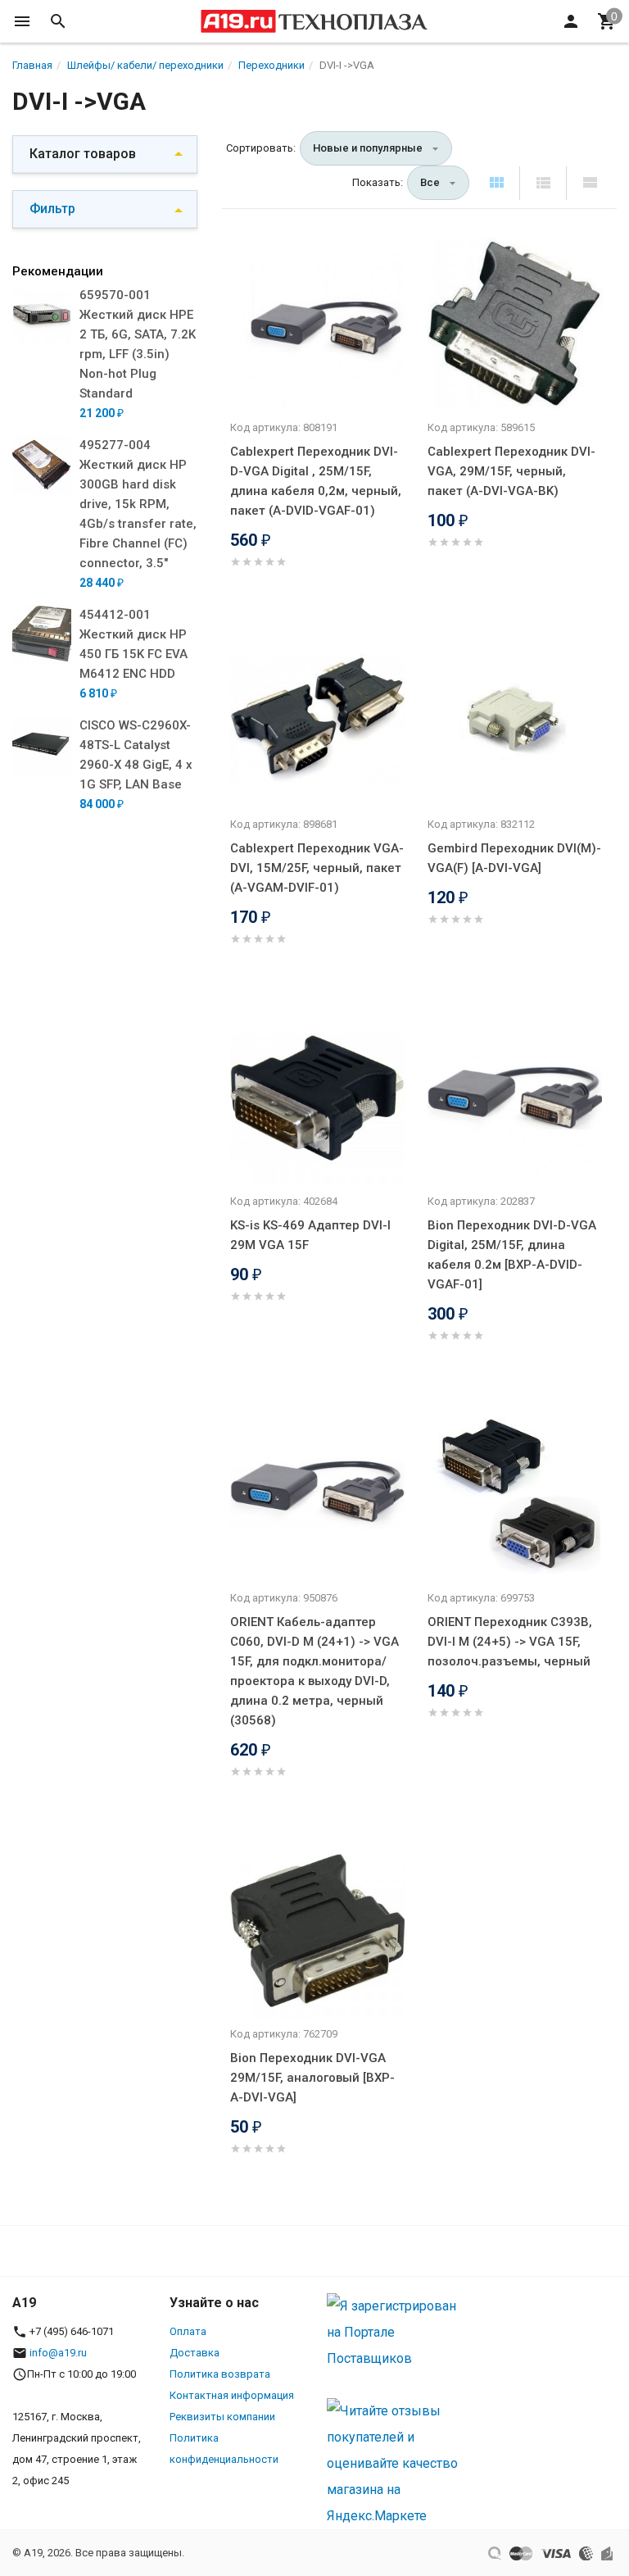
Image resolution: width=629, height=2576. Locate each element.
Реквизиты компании (222, 2417)
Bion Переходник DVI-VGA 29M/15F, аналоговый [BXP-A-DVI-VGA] (312, 2078)
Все (430, 182)
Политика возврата (220, 2374)
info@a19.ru (58, 2353)
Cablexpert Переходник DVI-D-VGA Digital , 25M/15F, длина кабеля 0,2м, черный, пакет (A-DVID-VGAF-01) (316, 481)
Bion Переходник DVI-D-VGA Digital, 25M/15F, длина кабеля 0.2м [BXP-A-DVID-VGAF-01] (512, 1255)
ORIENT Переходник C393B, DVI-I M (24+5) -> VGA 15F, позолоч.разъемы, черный (510, 1642)
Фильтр (52, 209)
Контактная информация (232, 2395)
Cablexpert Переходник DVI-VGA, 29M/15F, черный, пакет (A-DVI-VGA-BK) (511, 471)
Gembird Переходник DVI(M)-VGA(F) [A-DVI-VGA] (514, 858)
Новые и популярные (368, 148)
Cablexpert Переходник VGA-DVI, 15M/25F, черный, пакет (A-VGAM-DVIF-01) (317, 868)
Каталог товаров (83, 154)
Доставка (195, 2353)
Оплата (188, 2331)
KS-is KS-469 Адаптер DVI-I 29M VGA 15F (310, 1235)
